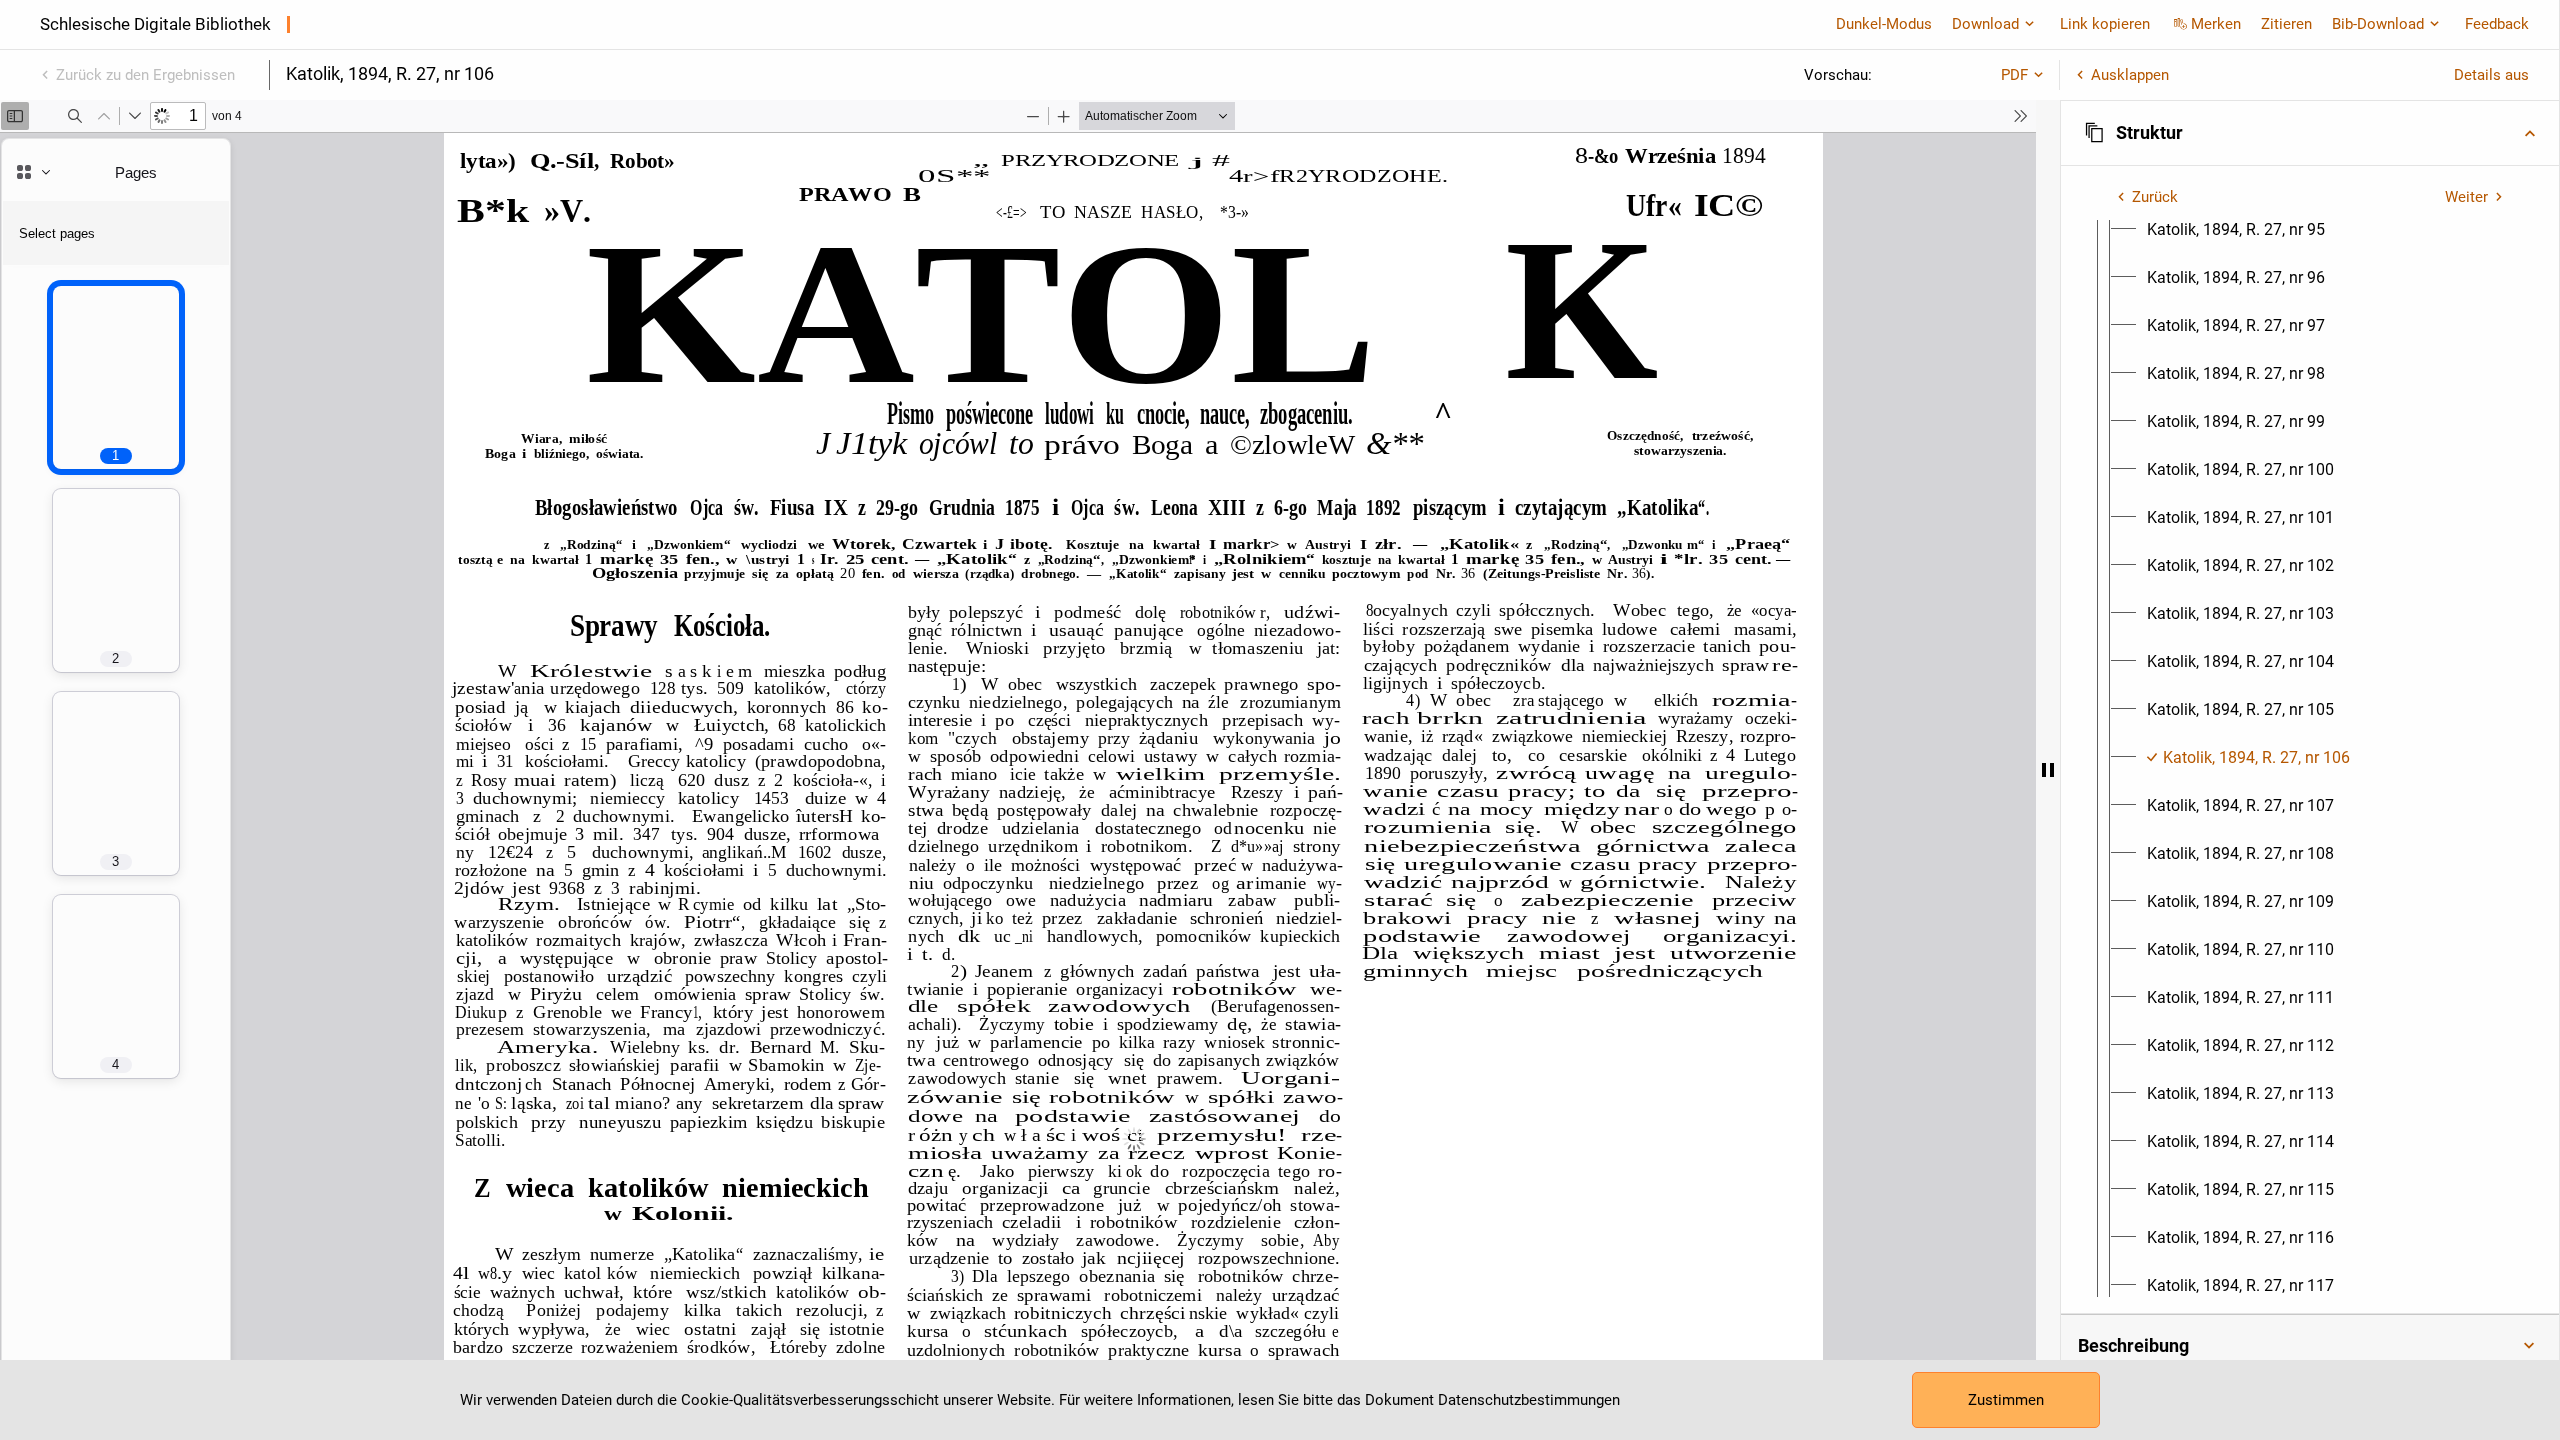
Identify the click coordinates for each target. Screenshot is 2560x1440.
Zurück (2155, 197)
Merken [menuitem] (2216, 24)
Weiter (2466, 197)
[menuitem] (2236, 230)
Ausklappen (2130, 75)
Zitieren (2286, 24)
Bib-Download (2378, 24)
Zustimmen (2006, 1400)
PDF (2014, 75)
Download (1985, 24)
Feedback (2497, 24)
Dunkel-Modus (1884, 24)
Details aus (2491, 75)
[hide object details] (2048, 770)
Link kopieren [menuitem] (2105, 24)
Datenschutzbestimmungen (1529, 1400)
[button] (2310, 133)
